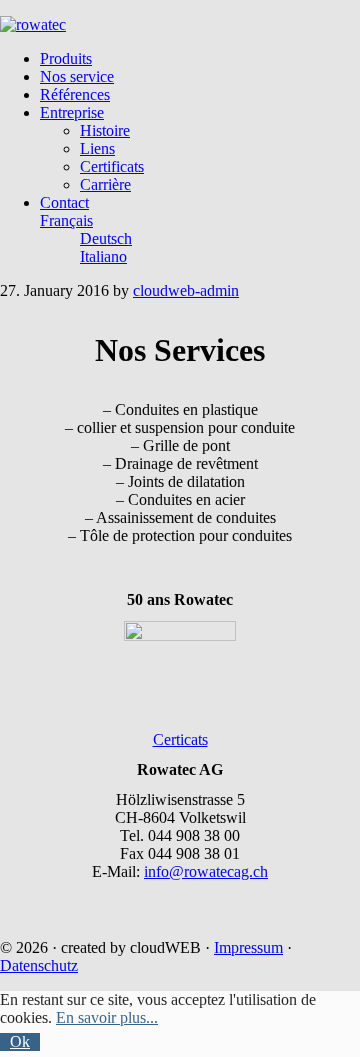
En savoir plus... (107, 1017)
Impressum (248, 947)
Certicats (180, 739)
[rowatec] (33, 24)
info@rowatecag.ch (206, 871)
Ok (20, 1041)
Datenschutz (39, 965)
